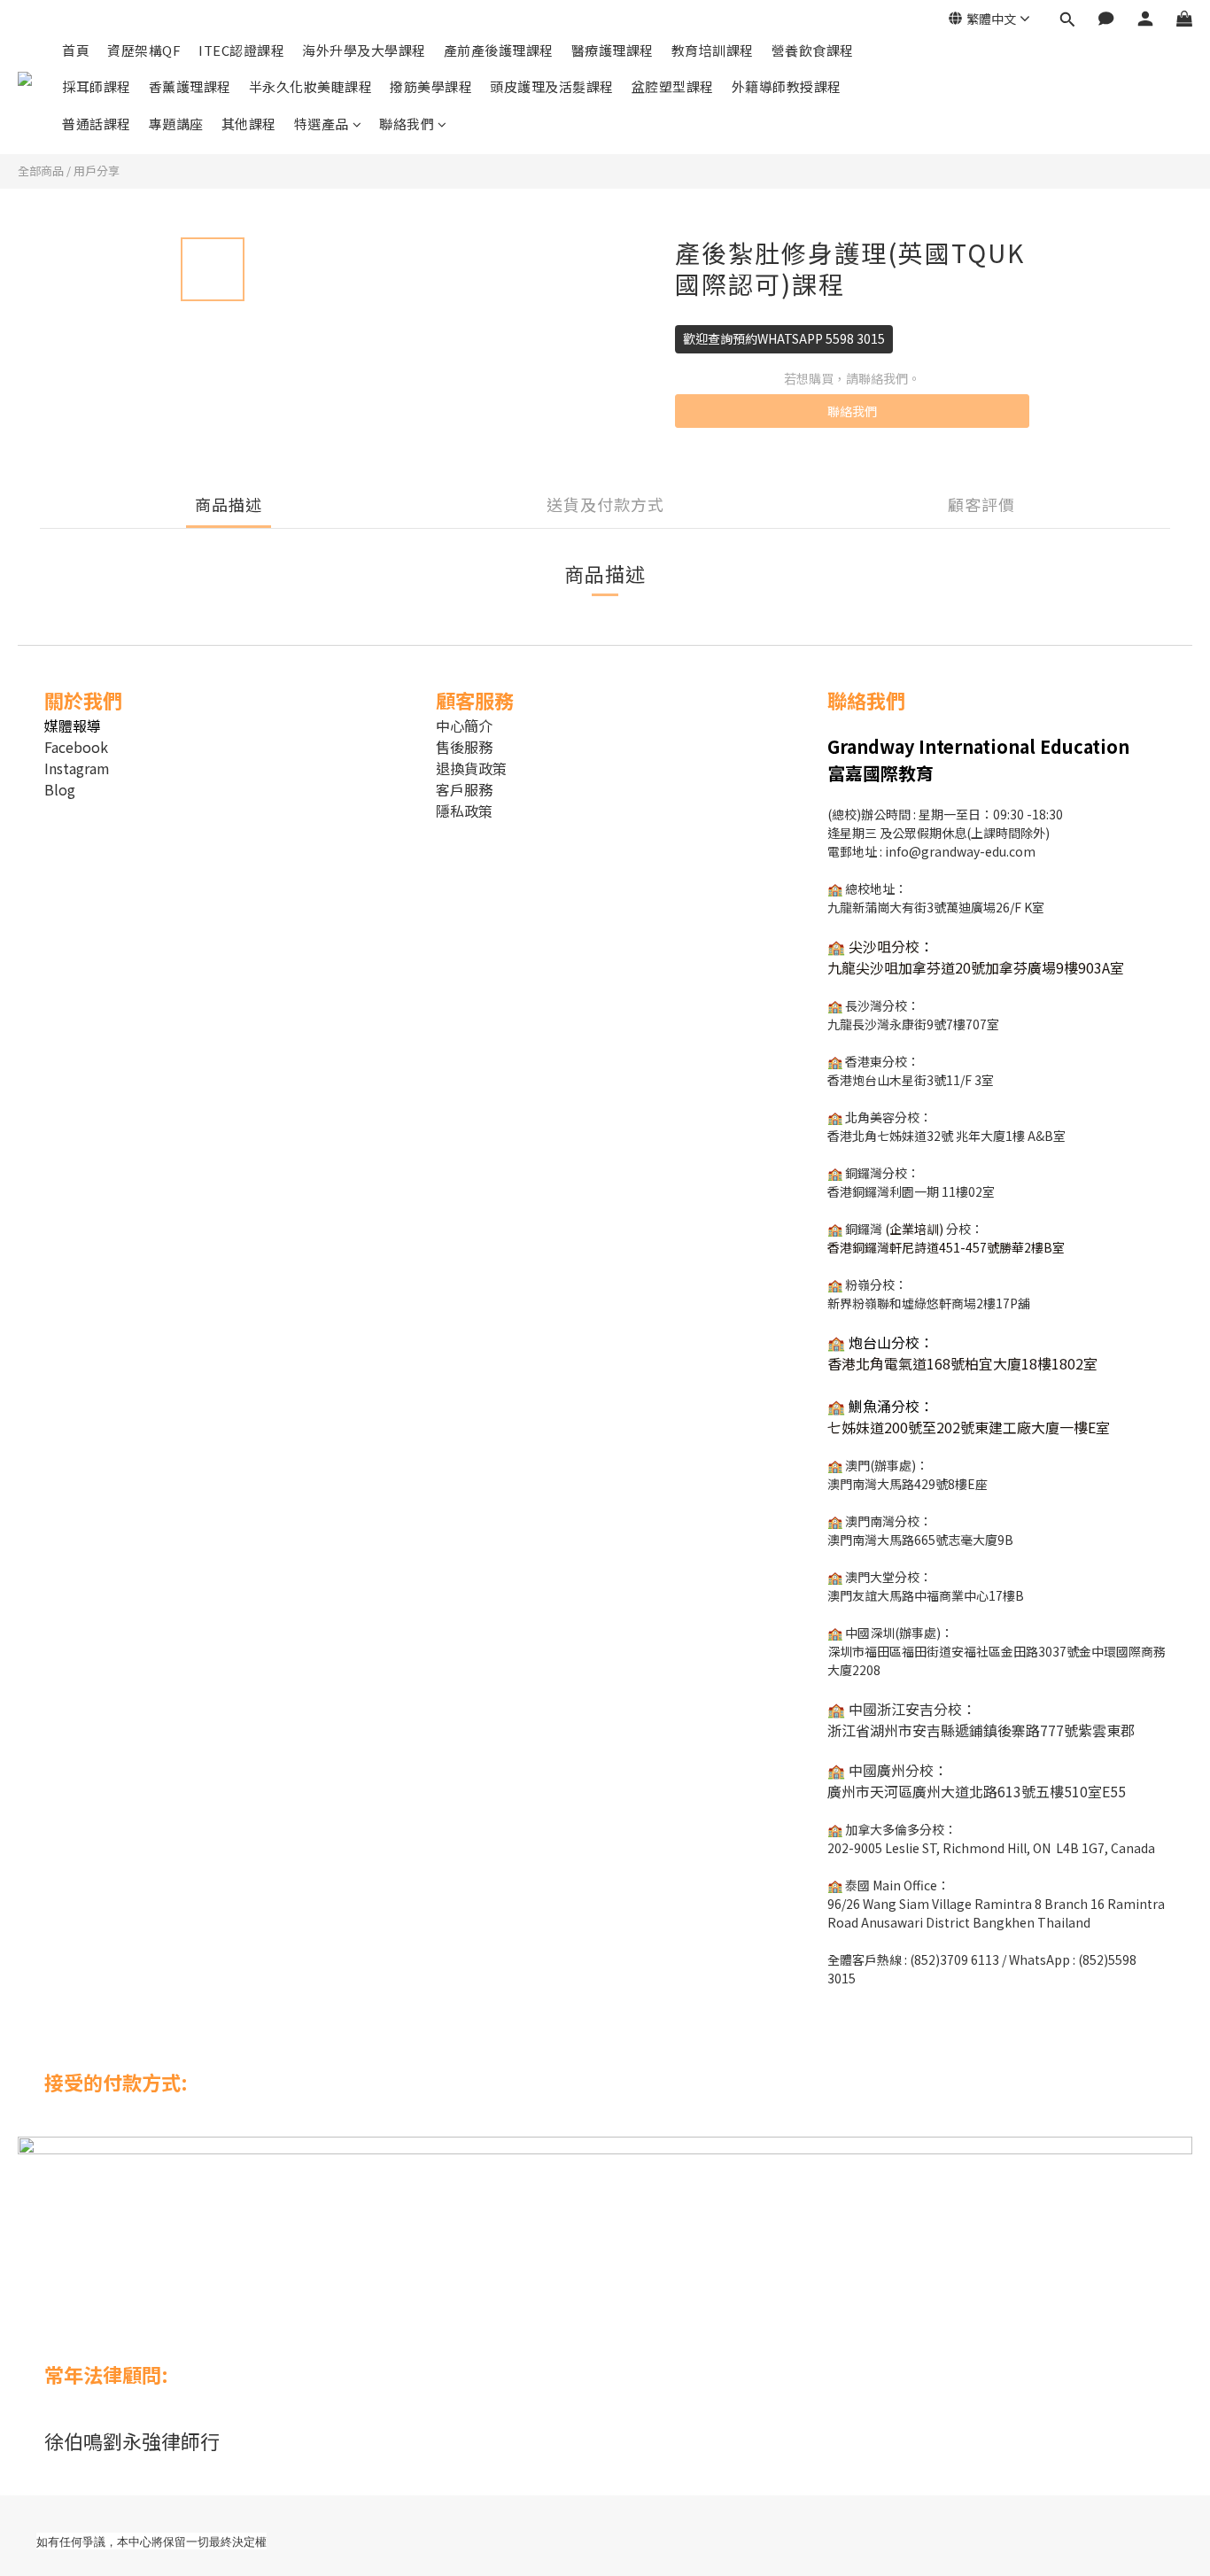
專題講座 (176, 124)
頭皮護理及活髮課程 (552, 86)
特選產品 (322, 124)
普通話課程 (97, 124)
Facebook (76, 747)
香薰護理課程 (190, 86)
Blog (60, 789)
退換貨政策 (471, 768)
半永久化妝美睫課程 (311, 86)
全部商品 (41, 171)
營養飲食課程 (813, 50)
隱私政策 (464, 811)
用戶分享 (97, 171)
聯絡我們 (407, 124)
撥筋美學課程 (431, 86)
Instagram (77, 768)
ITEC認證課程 (241, 50)
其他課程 (249, 124)
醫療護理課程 (613, 50)
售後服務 (464, 747)
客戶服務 (464, 789)
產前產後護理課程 (499, 50)
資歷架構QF (144, 50)
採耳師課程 (97, 86)
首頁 (76, 50)
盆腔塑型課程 (673, 86)
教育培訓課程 (713, 50)
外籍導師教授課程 (787, 86)
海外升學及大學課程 (364, 50)
